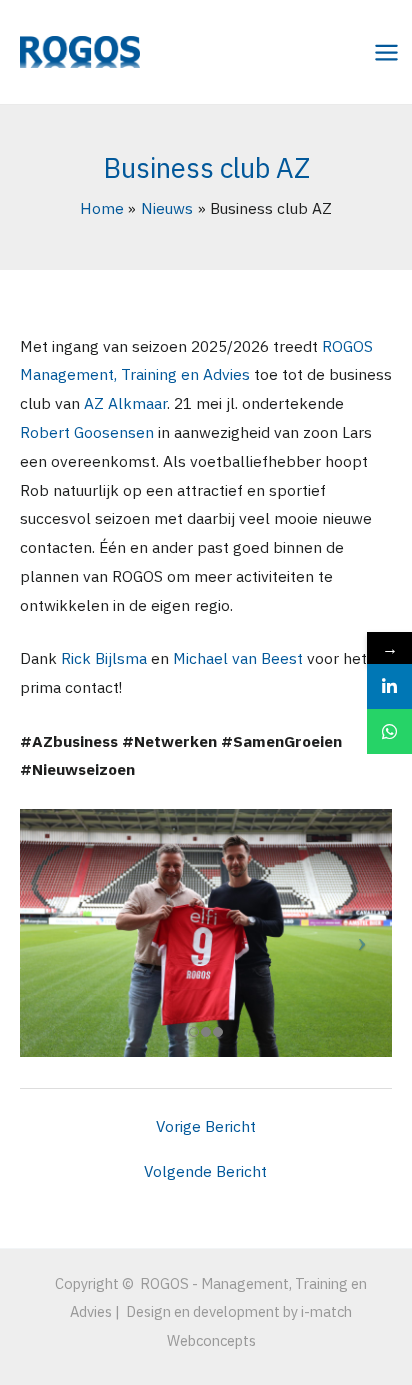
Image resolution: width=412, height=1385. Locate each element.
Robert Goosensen (87, 432)
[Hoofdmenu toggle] (387, 52)
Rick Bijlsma (104, 658)
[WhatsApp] (389, 731)
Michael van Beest (238, 658)
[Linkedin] (389, 686)
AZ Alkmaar (125, 403)
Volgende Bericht (205, 1172)
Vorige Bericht (206, 1127)
